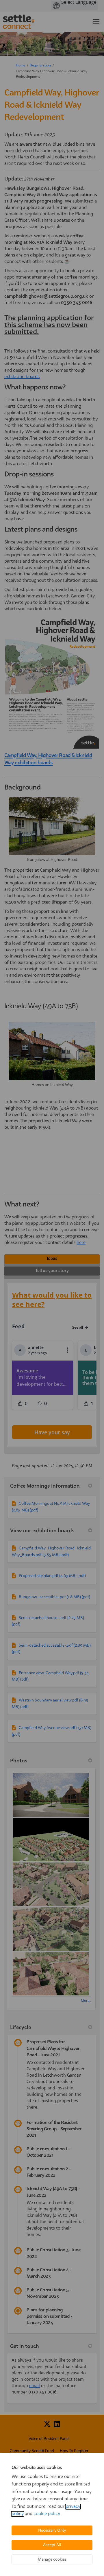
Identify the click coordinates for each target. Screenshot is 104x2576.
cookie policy (47, 2514)
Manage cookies (52, 2559)
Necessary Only (52, 2530)
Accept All (52, 2545)
